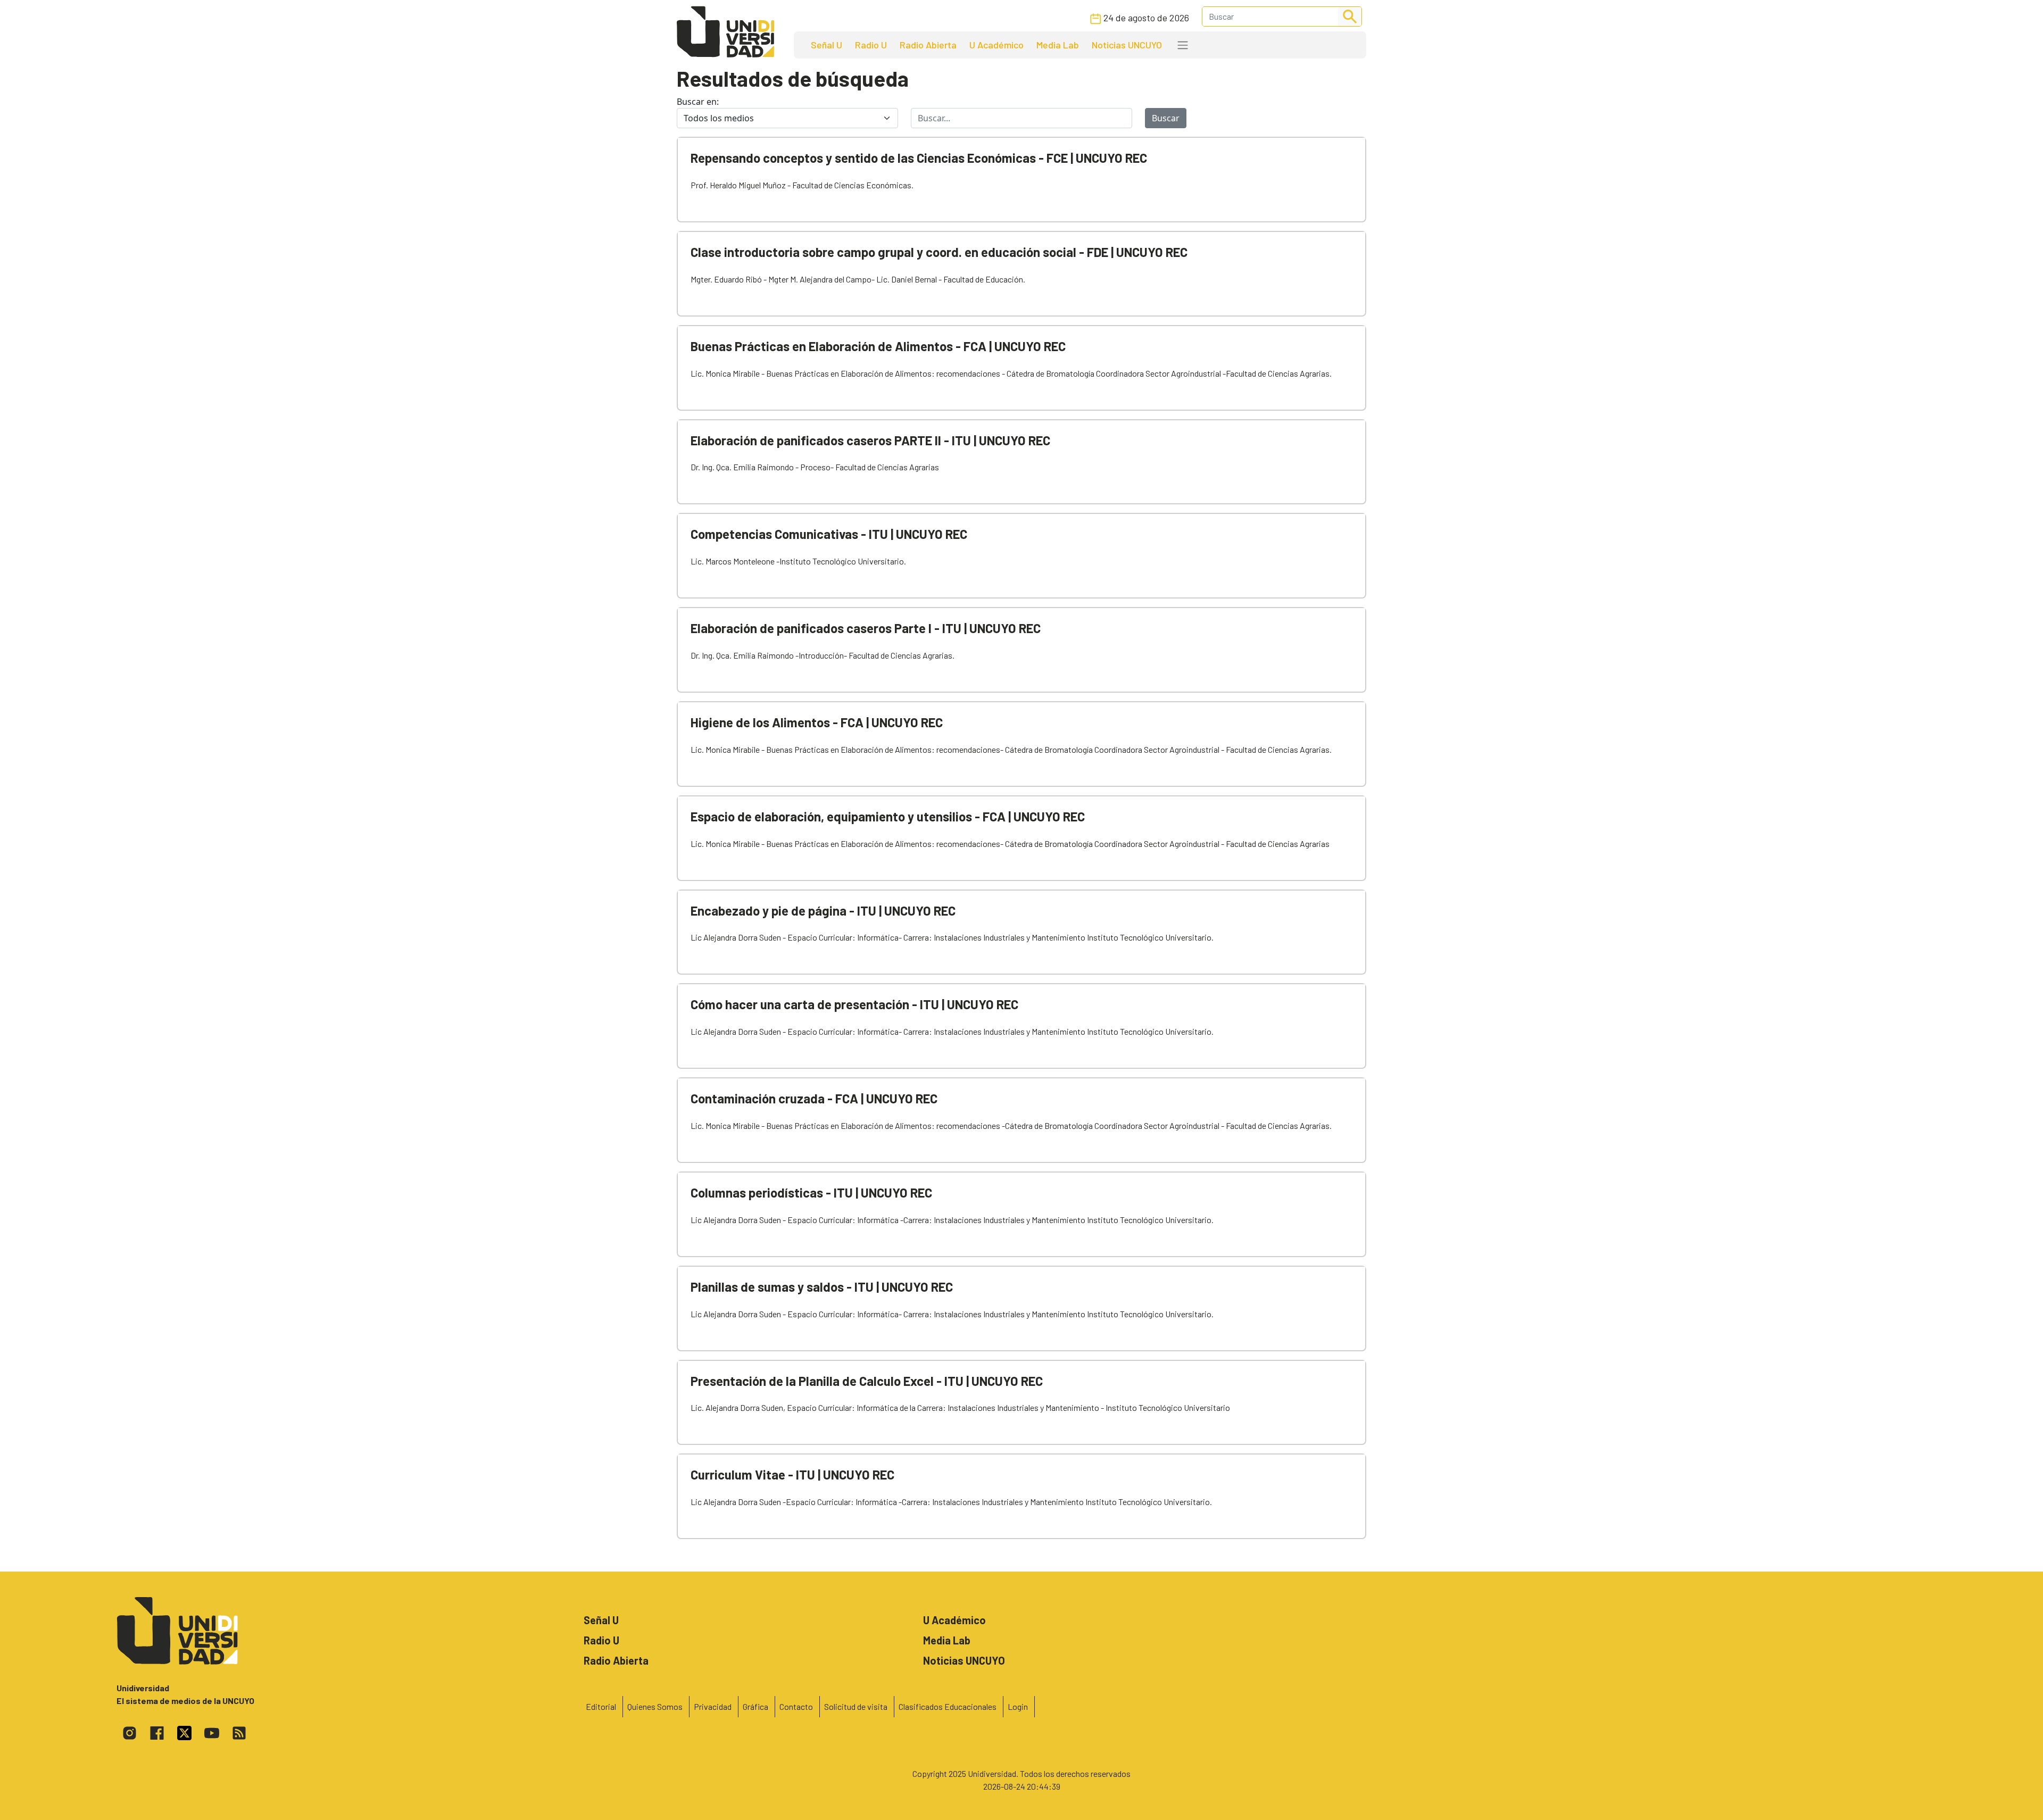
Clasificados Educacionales (948, 1706)
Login (1018, 1706)
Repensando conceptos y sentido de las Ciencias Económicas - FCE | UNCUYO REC (919, 158)
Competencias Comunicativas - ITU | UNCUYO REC (829, 534)
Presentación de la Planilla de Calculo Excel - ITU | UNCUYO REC (867, 1381)
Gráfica (755, 1706)
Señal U (827, 45)
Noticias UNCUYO (1127, 45)
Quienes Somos (655, 1706)
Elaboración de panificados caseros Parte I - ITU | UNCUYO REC (866, 628)
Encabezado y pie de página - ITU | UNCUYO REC (823, 911)
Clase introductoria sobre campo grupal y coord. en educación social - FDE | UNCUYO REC (939, 252)
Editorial (601, 1706)
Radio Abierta (928, 45)
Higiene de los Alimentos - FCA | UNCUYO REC (817, 722)
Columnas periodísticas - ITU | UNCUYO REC (811, 1192)
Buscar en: (698, 102)
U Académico (996, 45)
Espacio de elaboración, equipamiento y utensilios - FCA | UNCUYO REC (888, 816)
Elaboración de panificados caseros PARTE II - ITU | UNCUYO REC (870, 440)
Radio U (871, 45)
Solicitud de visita (856, 1706)
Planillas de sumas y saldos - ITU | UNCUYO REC (822, 1287)
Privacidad (713, 1706)
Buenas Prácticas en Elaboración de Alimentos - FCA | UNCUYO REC (878, 346)
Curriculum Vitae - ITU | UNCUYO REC (792, 1474)
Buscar (1166, 118)
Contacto (796, 1706)
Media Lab (1058, 45)
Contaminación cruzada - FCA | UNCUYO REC (814, 1098)
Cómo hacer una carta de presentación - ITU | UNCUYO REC (854, 1004)
